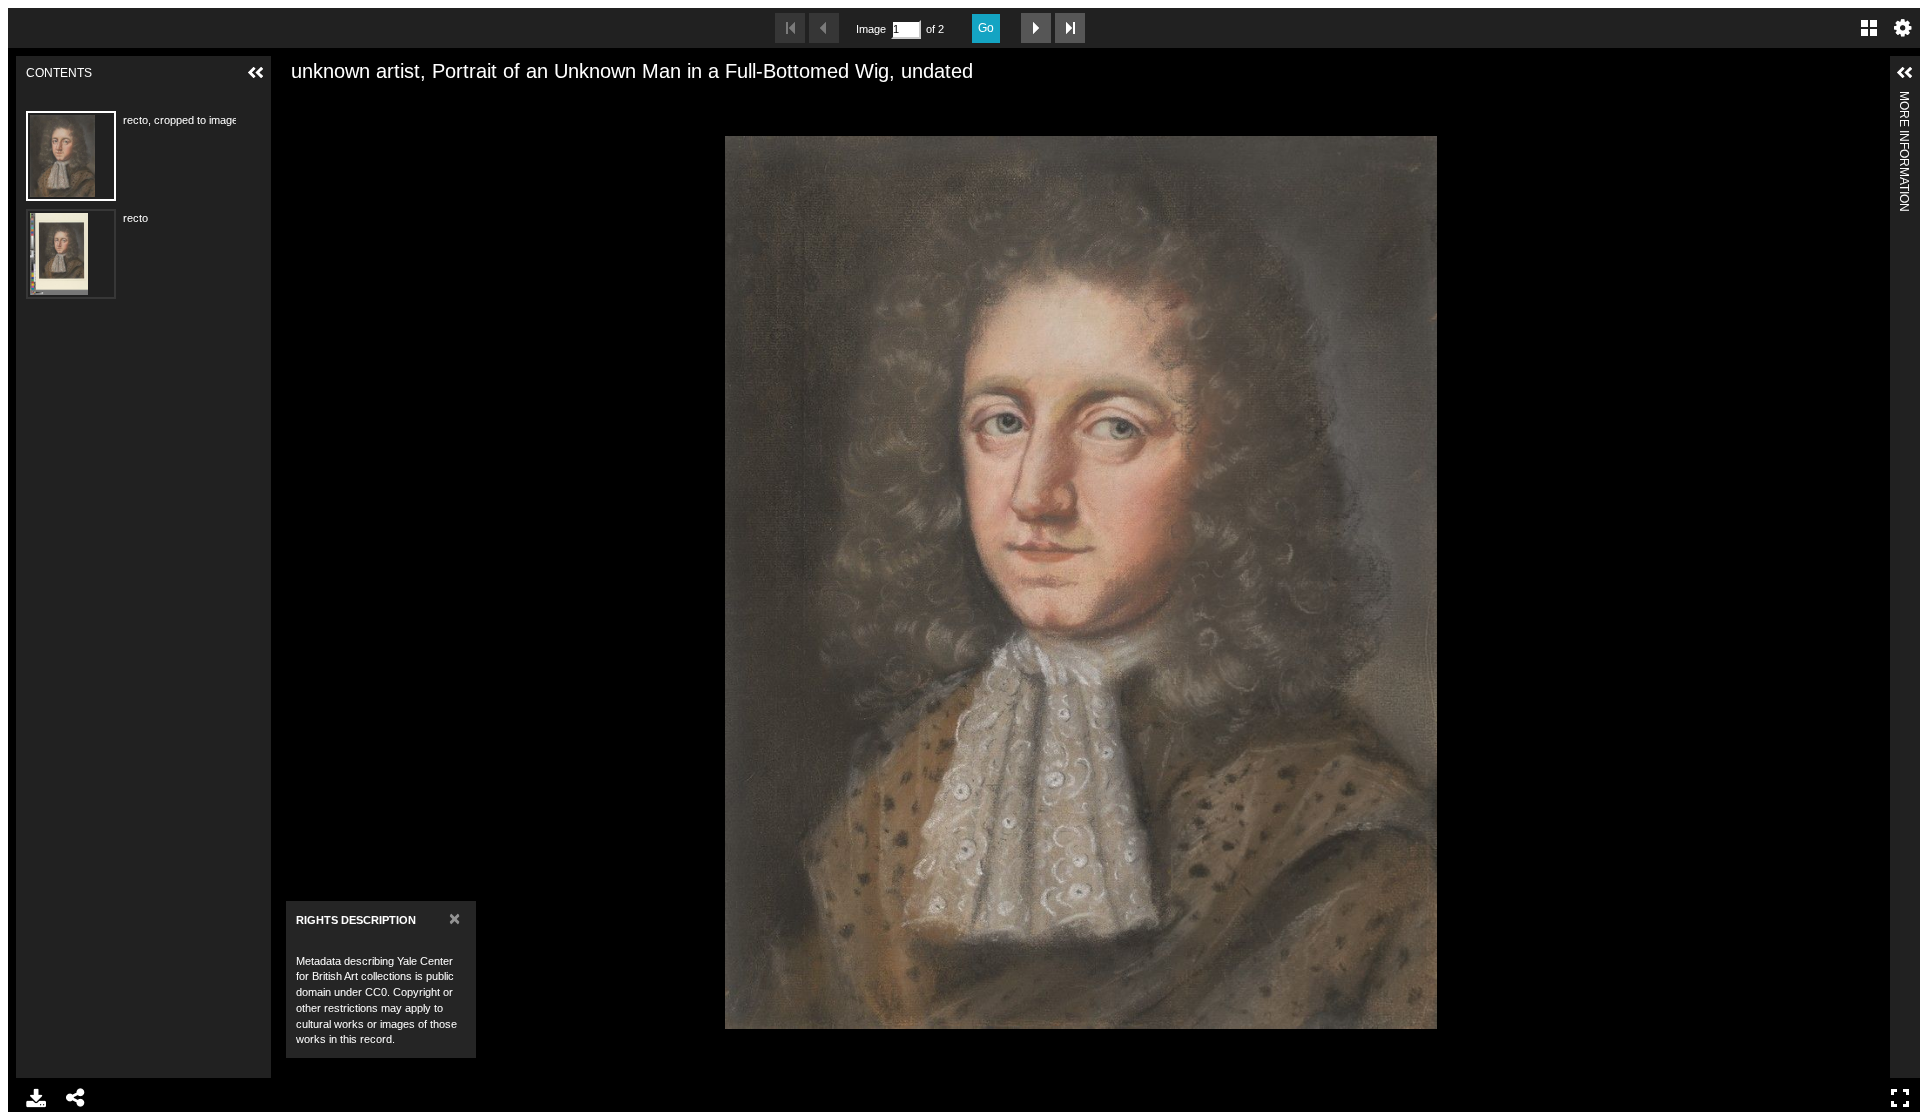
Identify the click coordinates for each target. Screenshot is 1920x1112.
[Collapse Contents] (256, 73)
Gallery (1869, 28)
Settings (1903, 28)
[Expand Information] (1905, 73)
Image (871, 29)
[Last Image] (1070, 28)
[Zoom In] (296, 103)
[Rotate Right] (364, 103)
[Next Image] (1036, 28)
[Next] (1867, 582)
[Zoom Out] (330, 103)
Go (986, 28)
